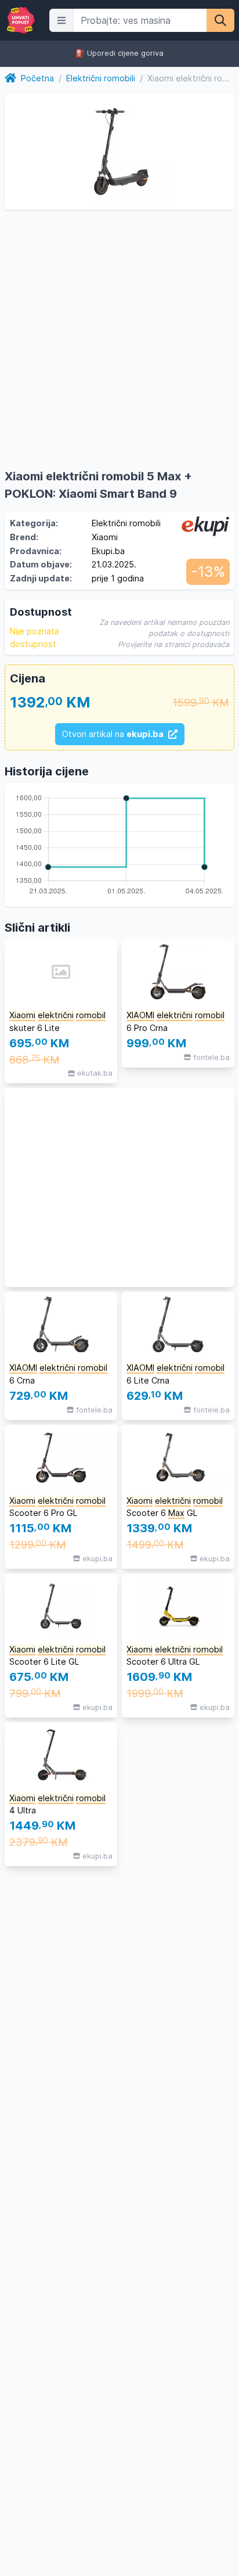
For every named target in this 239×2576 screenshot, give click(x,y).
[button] (61, 20)
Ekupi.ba (108, 551)
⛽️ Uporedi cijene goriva (119, 54)
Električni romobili (101, 78)
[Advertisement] (119, 1188)
